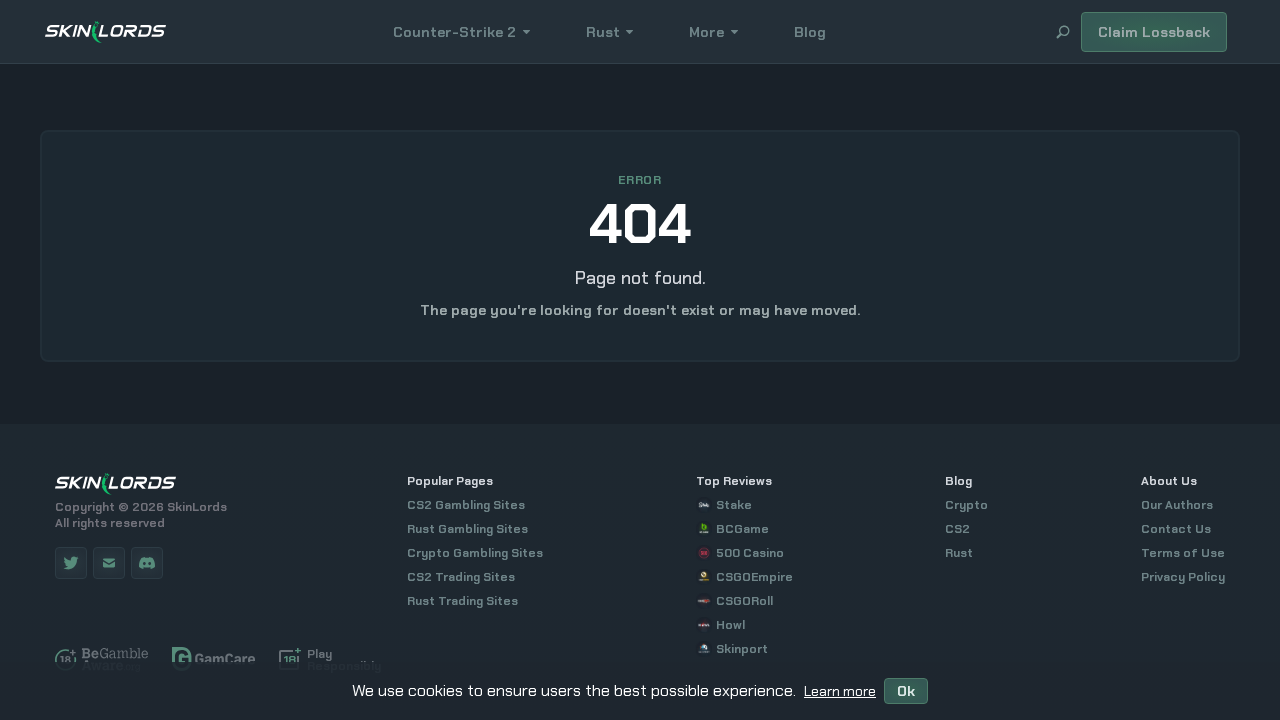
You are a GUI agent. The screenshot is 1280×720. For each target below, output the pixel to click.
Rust (603, 32)
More (706, 32)
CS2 (957, 529)
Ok (906, 691)
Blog (810, 32)
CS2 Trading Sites (461, 577)
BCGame (742, 529)
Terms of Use (1183, 553)
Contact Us (1176, 529)
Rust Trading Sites (462, 601)
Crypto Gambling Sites (475, 553)
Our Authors (1177, 505)
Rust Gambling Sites (467, 529)
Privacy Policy (1183, 577)
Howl (730, 625)
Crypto (966, 505)
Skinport (742, 649)
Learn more (840, 691)
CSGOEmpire (754, 577)
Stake (734, 505)
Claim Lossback (1154, 32)
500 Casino (750, 553)
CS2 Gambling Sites (466, 505)
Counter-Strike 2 (454, 32)
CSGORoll (744, 601)
